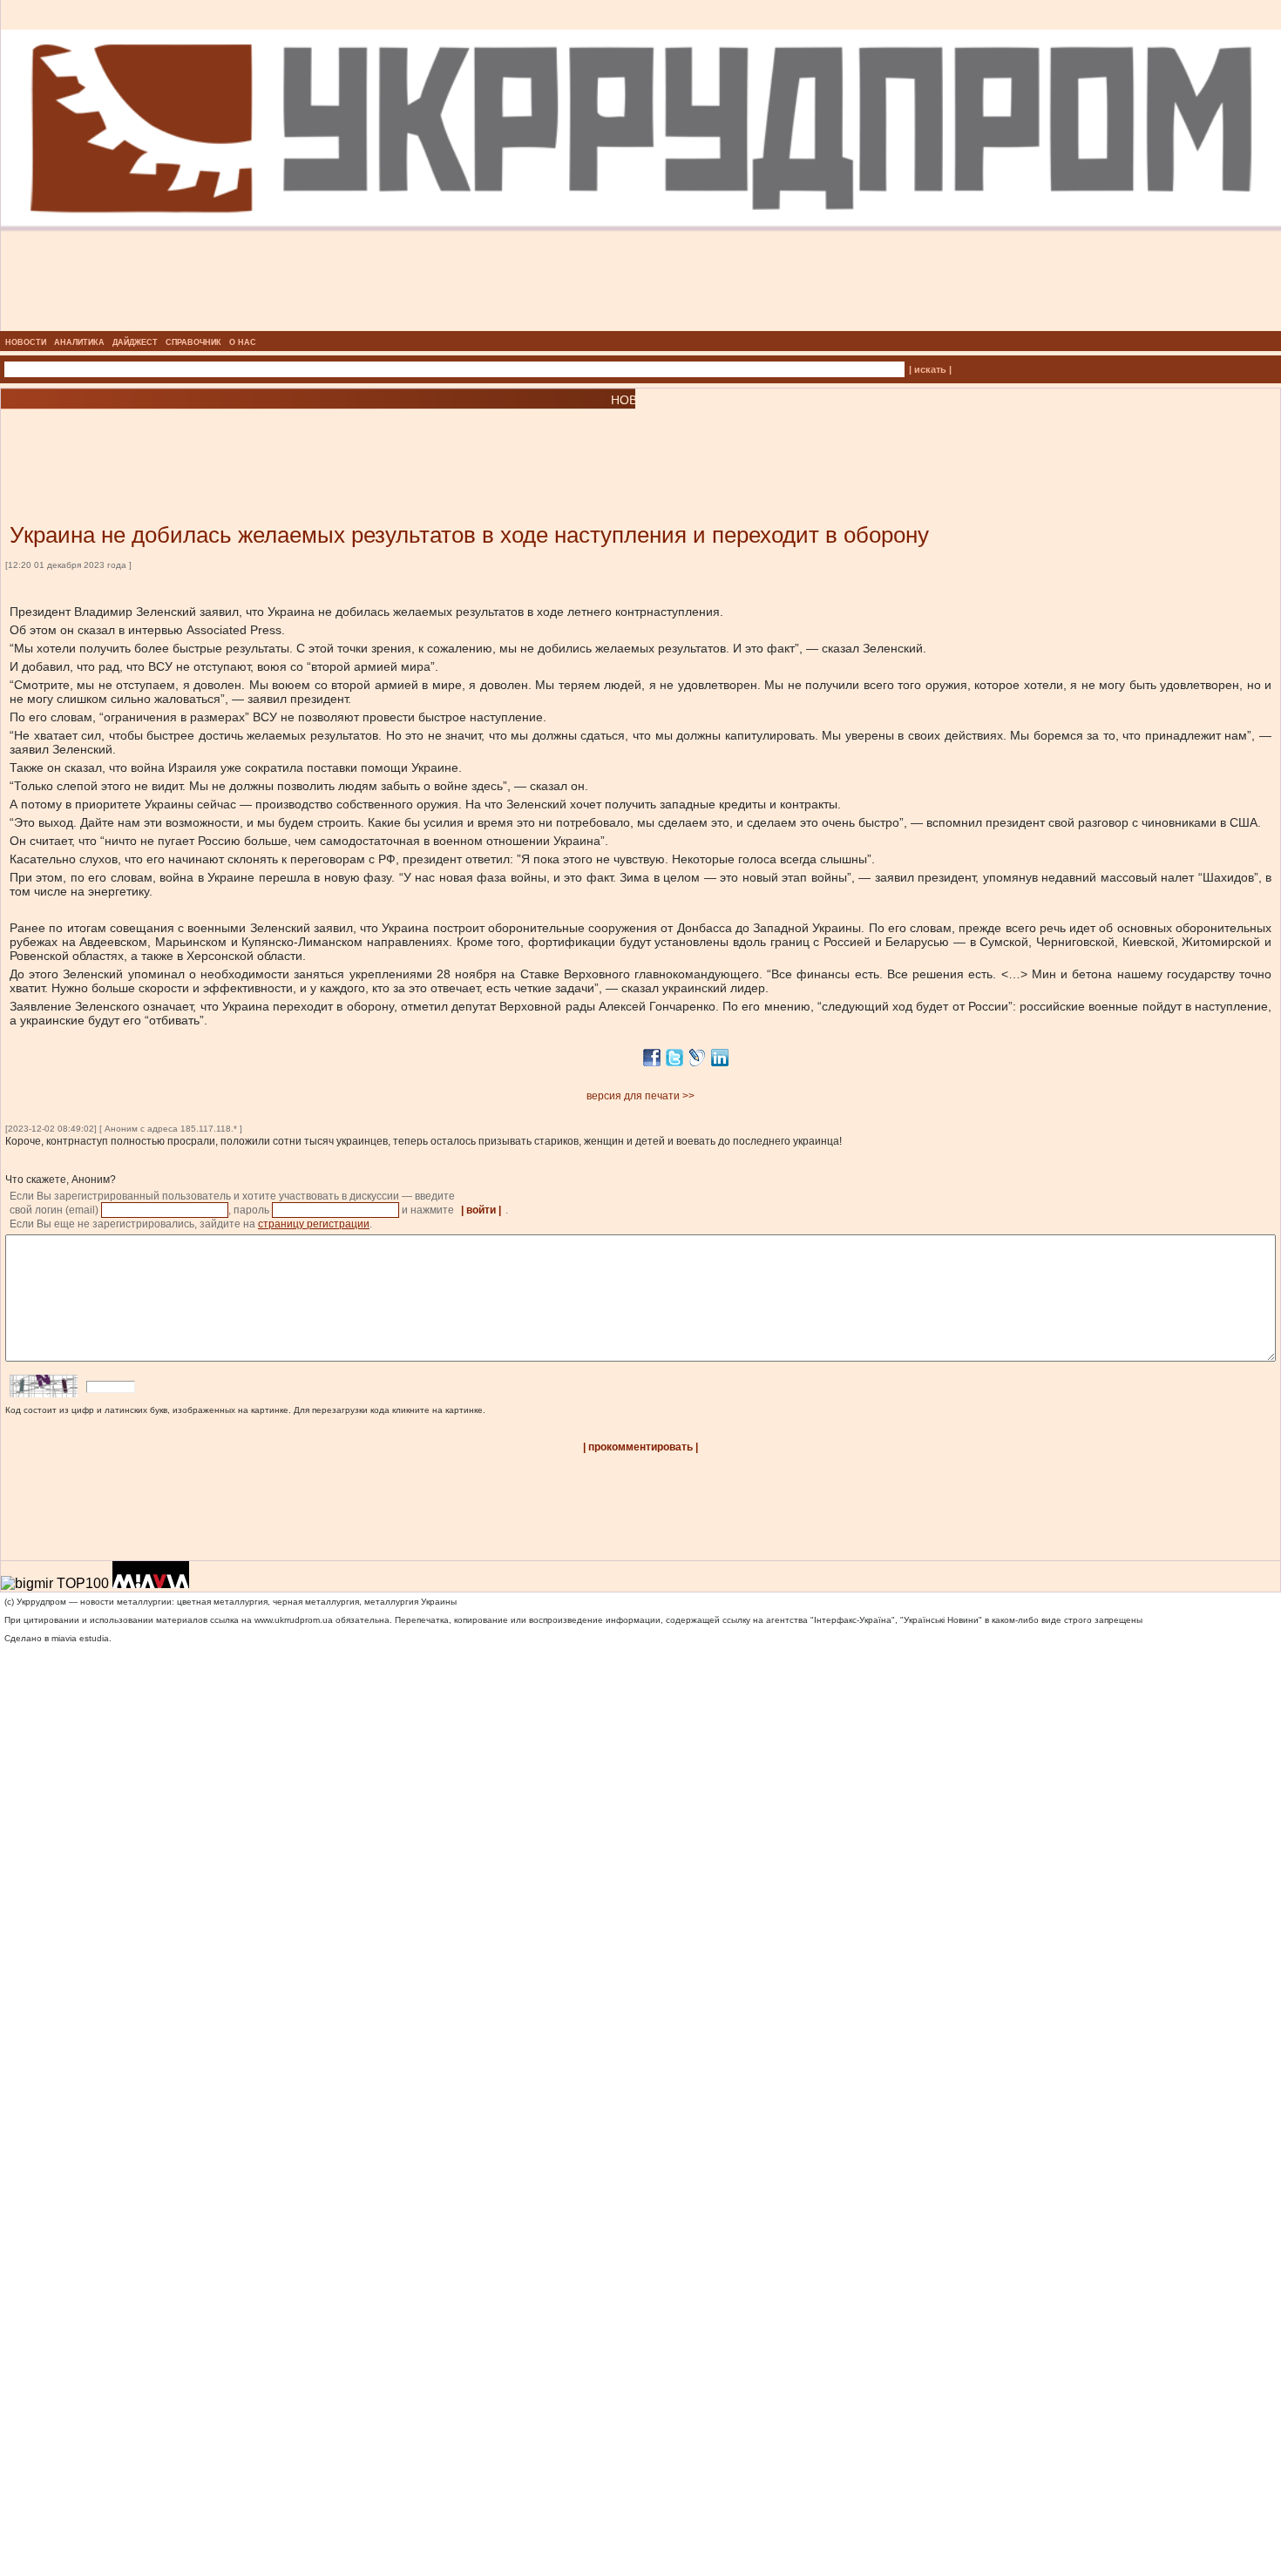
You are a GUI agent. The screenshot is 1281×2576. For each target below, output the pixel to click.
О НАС (243, 342)
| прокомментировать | (640, 1447)
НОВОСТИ (26, 342)
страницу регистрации (314, 1224)
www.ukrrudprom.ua (294, 1620)
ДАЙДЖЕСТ (135, 342)
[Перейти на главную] (641, 326)
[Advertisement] (209, 440)
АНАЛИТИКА (79, 342)
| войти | (481, 1210)
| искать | (930, 369)
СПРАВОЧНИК (193, 342)
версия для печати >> (640, 1096)
